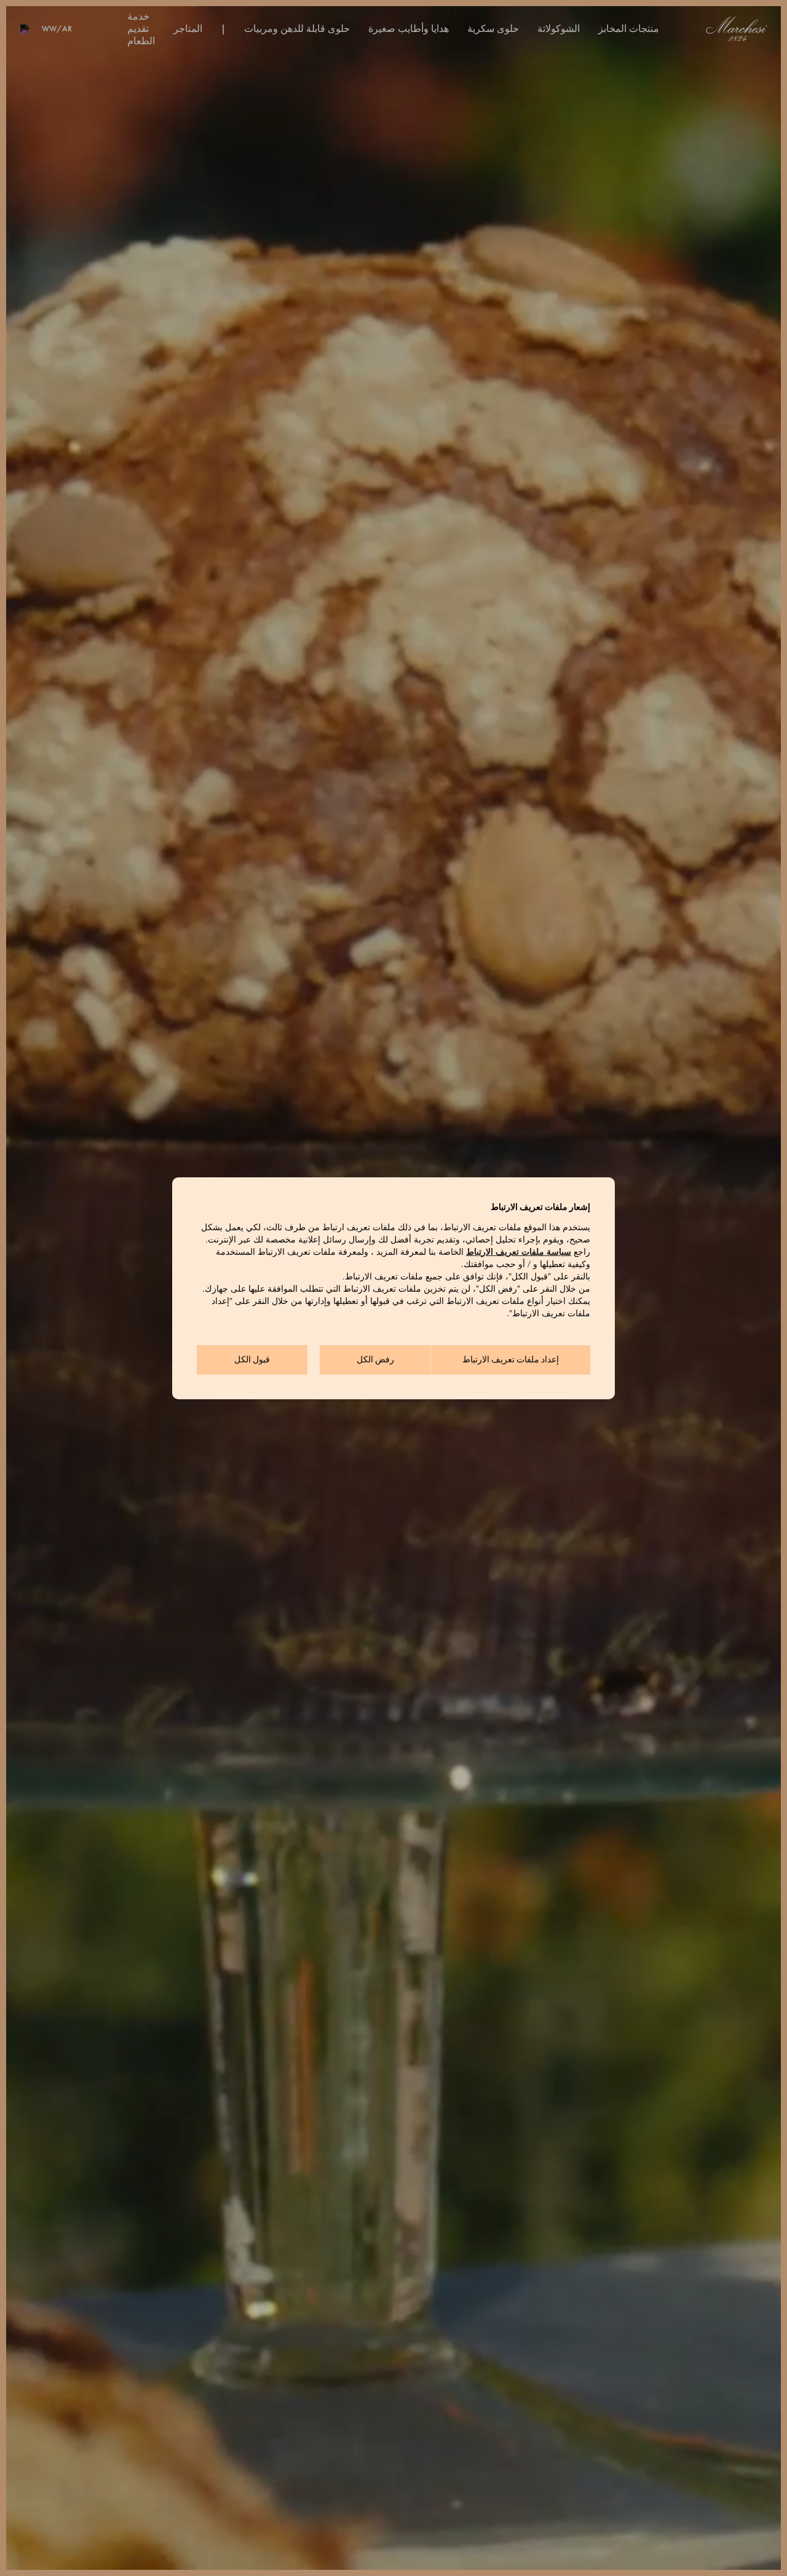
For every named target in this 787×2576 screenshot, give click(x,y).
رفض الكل (375, 1360)
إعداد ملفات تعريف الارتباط (511, 1360)
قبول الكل (252, 1360)
